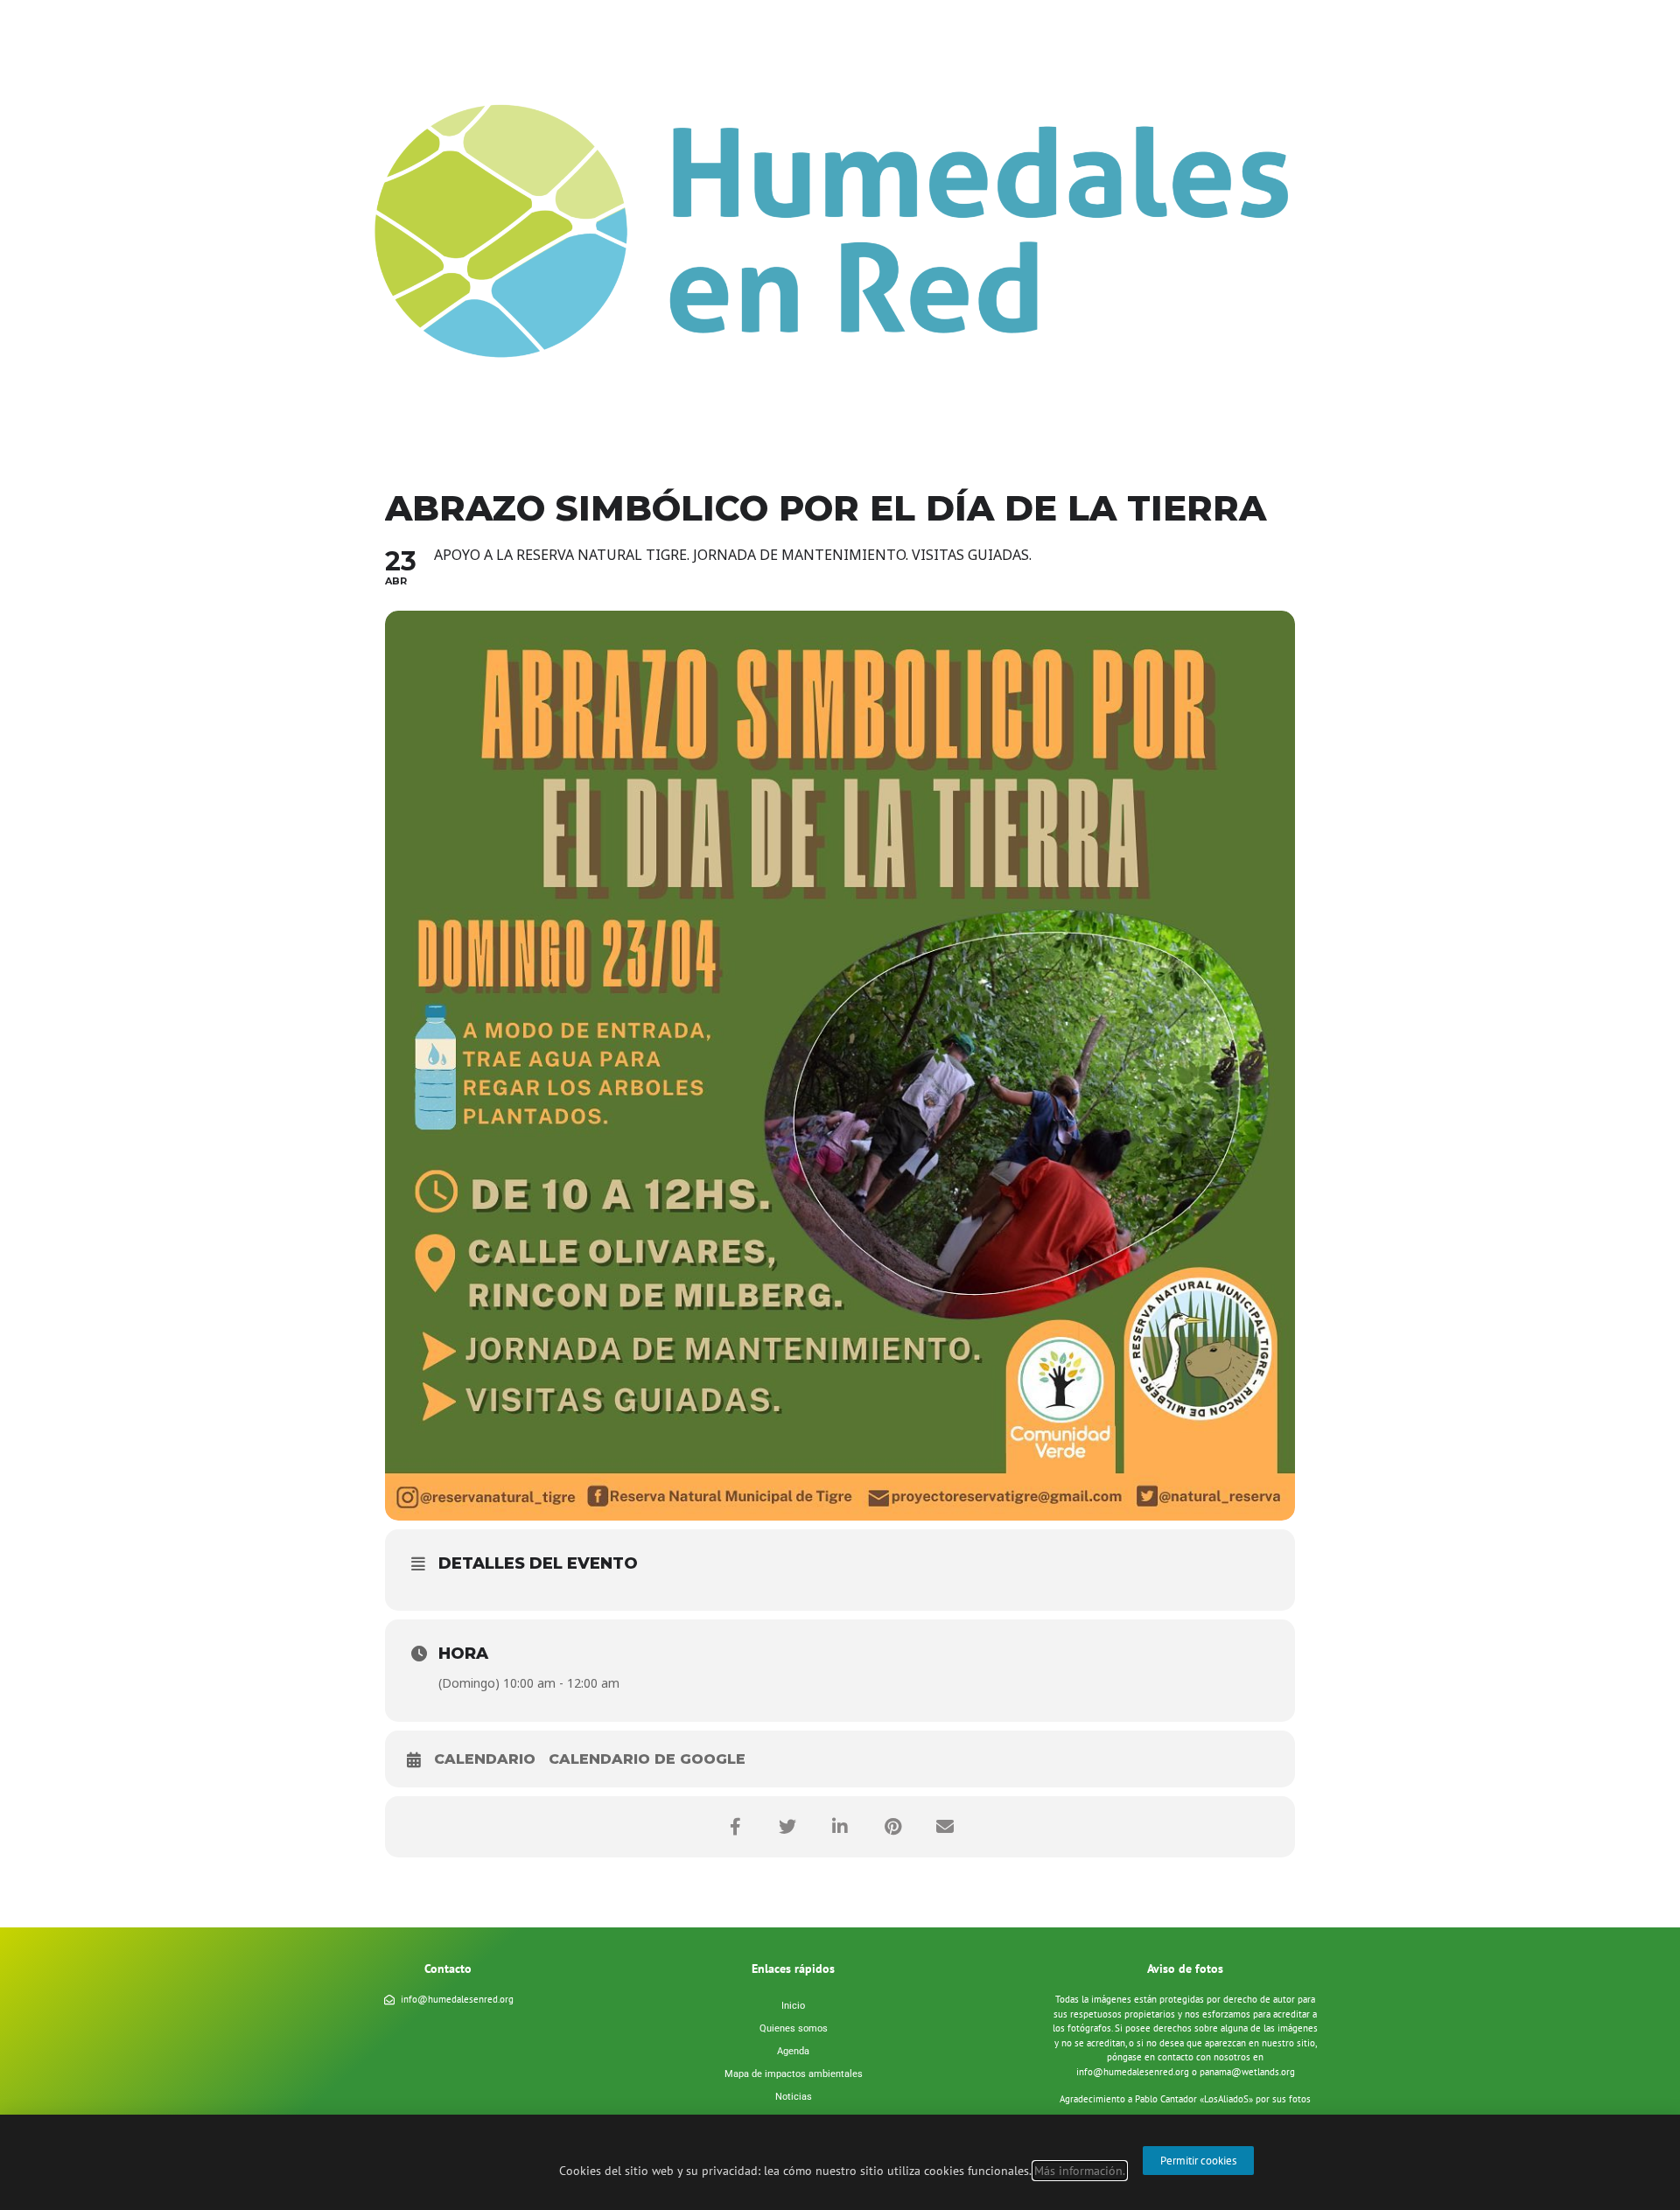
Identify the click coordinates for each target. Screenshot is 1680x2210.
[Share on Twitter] (787, 1827)
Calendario (485, 1759)
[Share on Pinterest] (892, 1827)
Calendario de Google (647, 1759)
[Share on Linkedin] (840, 1827)
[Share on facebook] (735, 1827)
